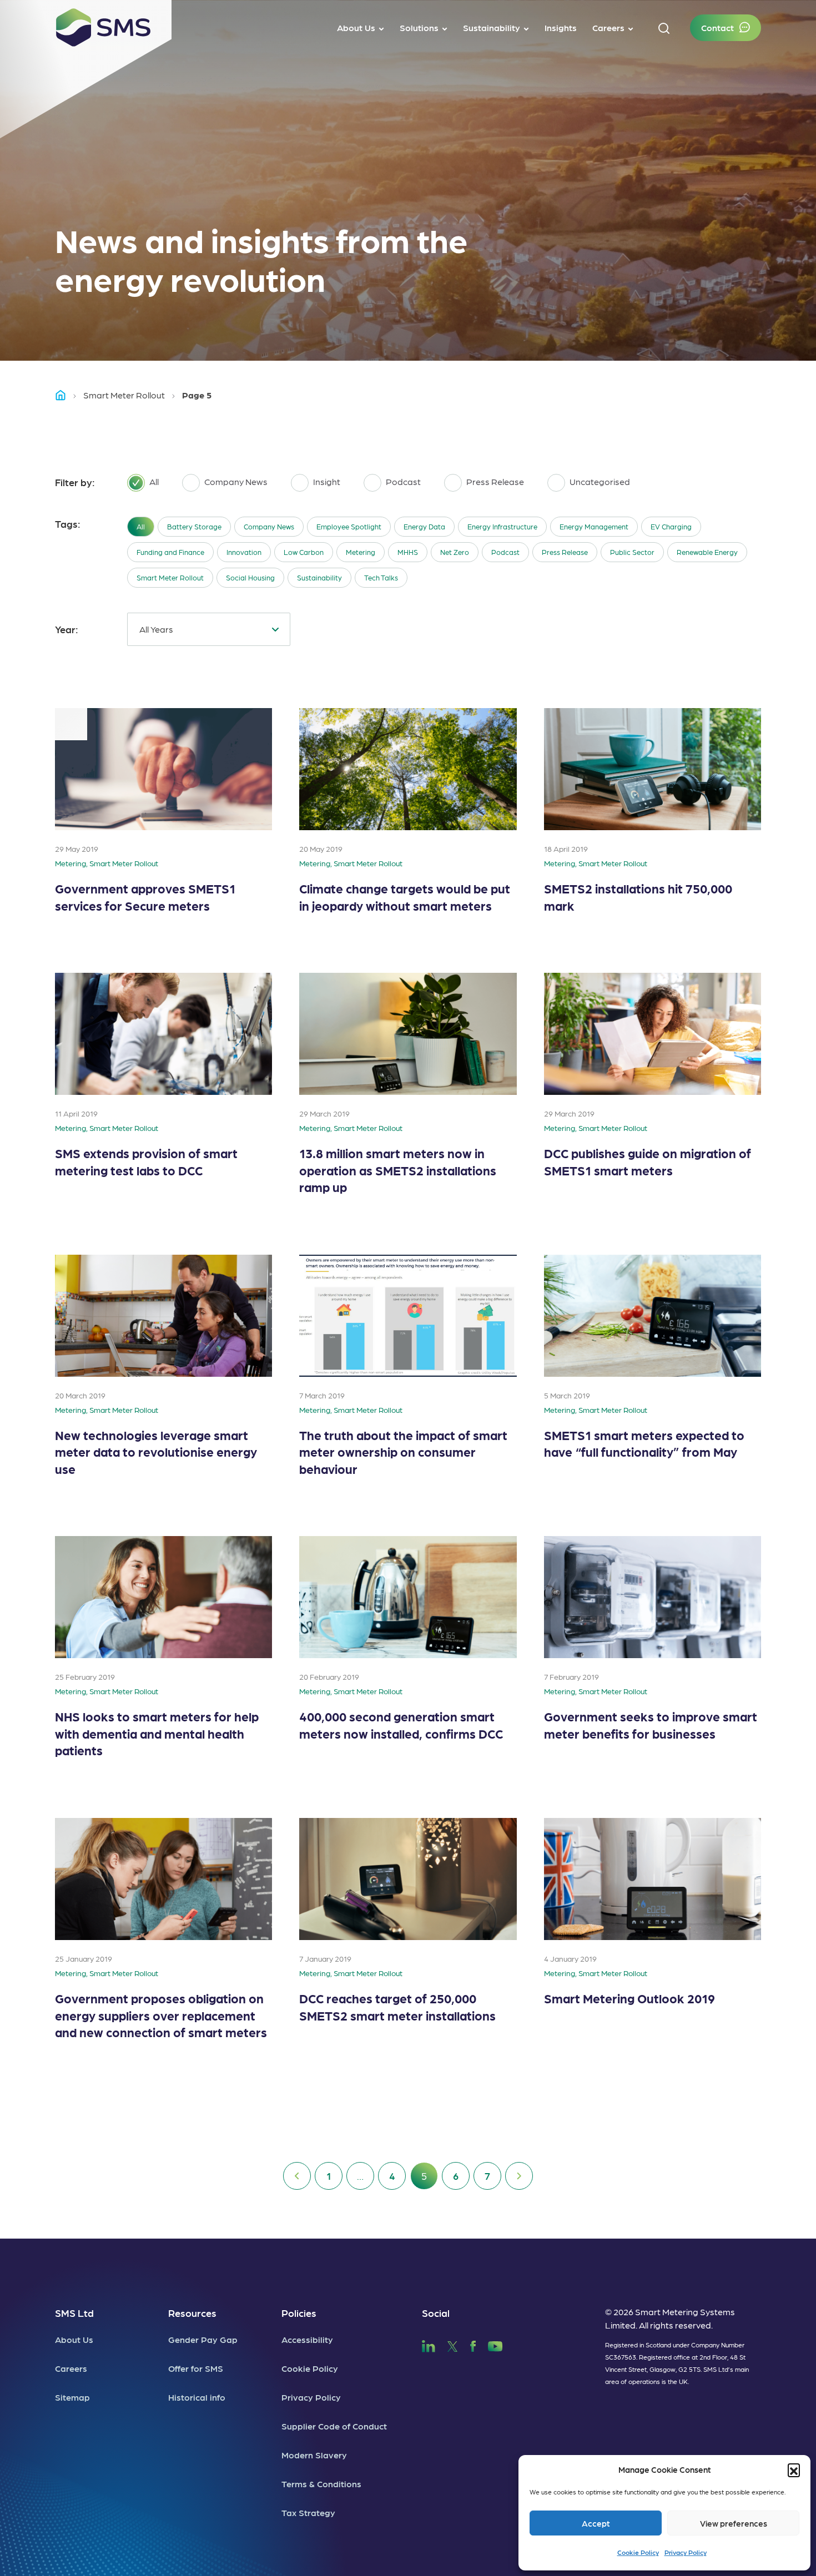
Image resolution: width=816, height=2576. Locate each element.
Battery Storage (194, 526)
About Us (74, 2339)
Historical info (197, 2397)
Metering (361, 552)
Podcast (505, 552)
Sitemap (72, 2397)
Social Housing (250, 577)
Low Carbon (304, 552)
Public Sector (632, 552)
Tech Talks (381, 577)
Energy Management (594, 526)
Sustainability (319, 577)
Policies (299, 2313)
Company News (269, 526)
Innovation (244, 552)
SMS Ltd (74, 2313)
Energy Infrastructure (502, 526)
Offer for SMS (196, 2368)
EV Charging (671, 526)
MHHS (408, 552)
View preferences (734, 2523)
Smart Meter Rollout (124, 395)
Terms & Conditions (321, 2484)
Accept (596, 2523)
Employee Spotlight (349, 526)
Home (66, 395)
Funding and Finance (170, 552)
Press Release (565, 552)
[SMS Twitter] (452, 2345)
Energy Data (424, 526)
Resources (192, 2313)
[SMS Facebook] (473, 2345)
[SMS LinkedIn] (429, 2345)
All (141, 526)
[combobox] (209, 629)
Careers (71, 2368)
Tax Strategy (308, 2512)
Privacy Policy (686, 2552)
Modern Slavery (314, 2455)
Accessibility (307, 2339)
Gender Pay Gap (203, 2339)
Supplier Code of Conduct (334, 2426)
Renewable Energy (707, 552)
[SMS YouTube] (495, 2345)
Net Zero (455, 552)
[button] (794, 2469)
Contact (717, 27)
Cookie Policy (638, 2552)
